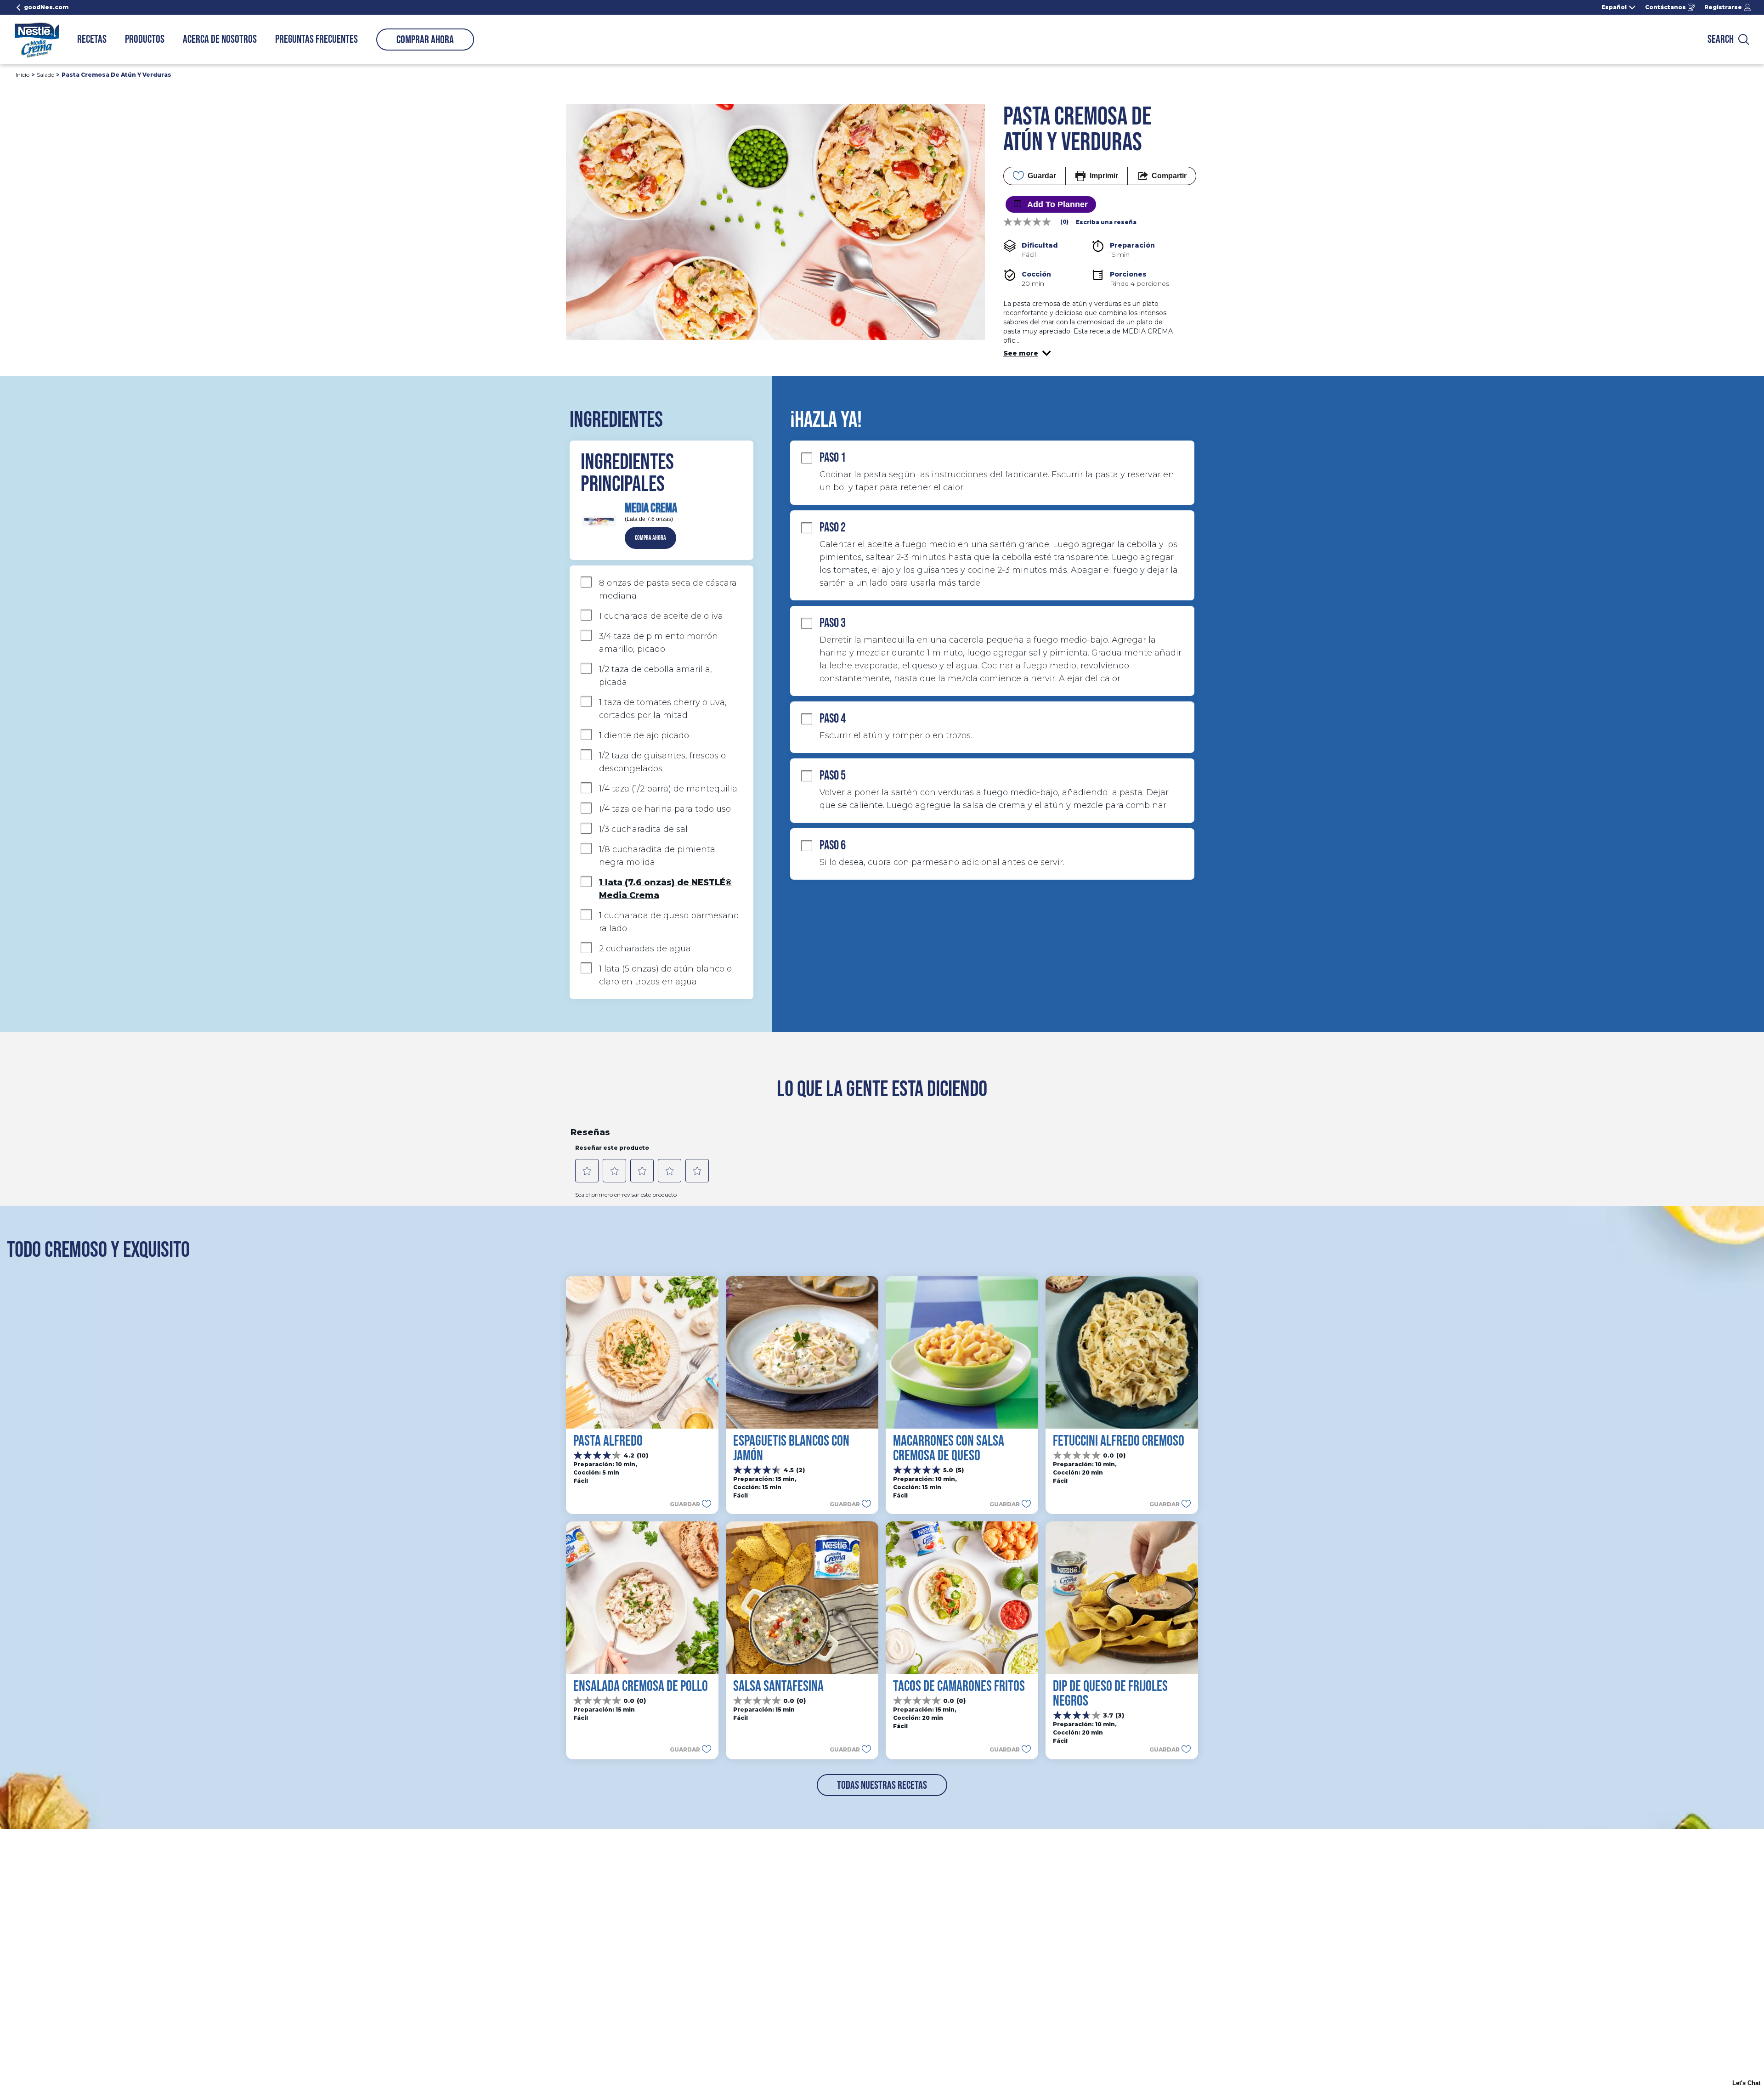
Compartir (1169, 176)
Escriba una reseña (1106, 222)
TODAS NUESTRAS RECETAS (882, 1785)
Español (1614, 7)
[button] (1027, 353)
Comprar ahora (425, 40)
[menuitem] (92, 40)
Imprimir (1104, 176)
